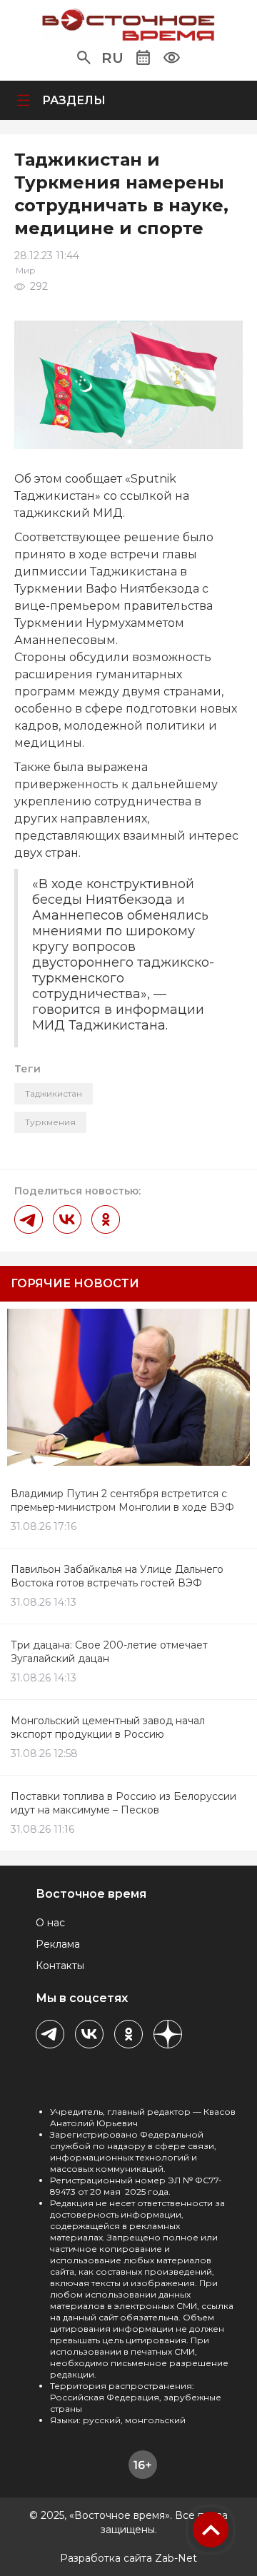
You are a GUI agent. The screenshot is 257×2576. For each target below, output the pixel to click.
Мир (26, 270)
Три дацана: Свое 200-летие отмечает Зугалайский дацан (109, 1652)
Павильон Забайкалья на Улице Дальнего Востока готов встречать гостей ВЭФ (117, 1576)
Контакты (60, 1966)
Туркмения (50, 1122)
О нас (50, 1923)
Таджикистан (54, 1093)
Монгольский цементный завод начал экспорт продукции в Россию (108, 1727)
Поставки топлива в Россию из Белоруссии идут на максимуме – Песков (124, 1803)
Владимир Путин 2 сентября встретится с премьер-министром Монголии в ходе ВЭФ (122, 1500)
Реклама (58, 1944)
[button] (84, 58)
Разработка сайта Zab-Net (128, 2558)
